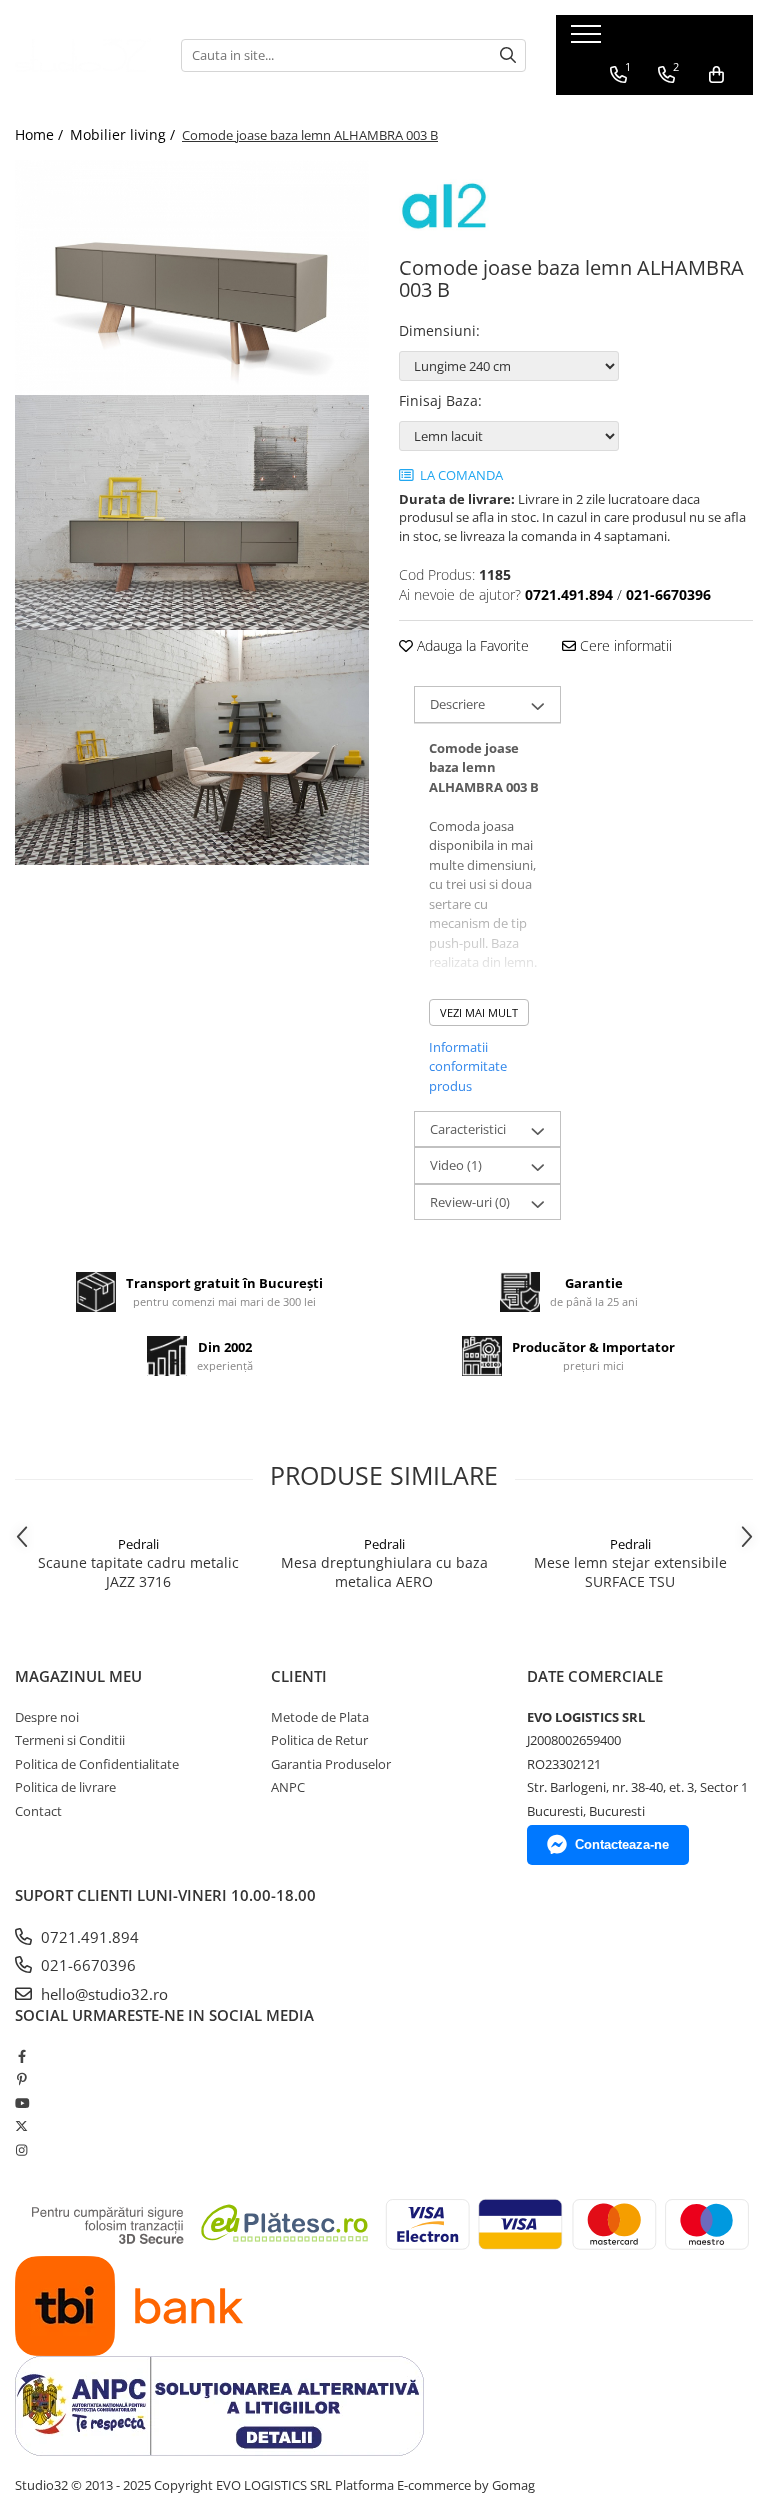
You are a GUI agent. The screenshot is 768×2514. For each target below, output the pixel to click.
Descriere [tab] (457, 704)
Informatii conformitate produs (468, 1066)
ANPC (288, 1787)
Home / (41, 134)
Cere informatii (624, 645)
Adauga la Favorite (471, 645)
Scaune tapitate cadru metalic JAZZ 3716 (138, 1572)
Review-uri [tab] (470, 1202)
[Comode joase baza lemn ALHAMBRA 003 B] (192, 277)
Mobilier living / (124, 134)
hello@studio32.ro (102, 1994)
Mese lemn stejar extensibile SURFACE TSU (630, 1572)
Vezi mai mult (479, 1012)
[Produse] (588, 40)
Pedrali (138, 1544)
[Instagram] (21, 2150)
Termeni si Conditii (70, 1740)
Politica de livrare (65, 1787)
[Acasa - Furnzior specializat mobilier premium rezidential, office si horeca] (83, 55)
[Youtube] (21, 2103)
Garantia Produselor (331, 1764)
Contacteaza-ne (622, 1844)
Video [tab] (456, 1165)
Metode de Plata (320, 1717)
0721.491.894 (88, 1937)
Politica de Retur (319, 1740)
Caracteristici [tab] (468, 1129)
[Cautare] (508, 55)
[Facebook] (21, 2056)
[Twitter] (21, 2126)
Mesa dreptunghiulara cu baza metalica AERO (384, 1572)
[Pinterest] (21, 2079)
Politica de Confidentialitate (97, 1764)
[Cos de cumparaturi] (716, 75)
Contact (38, 1811)
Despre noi (47, 1717)
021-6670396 (86, 1965)
